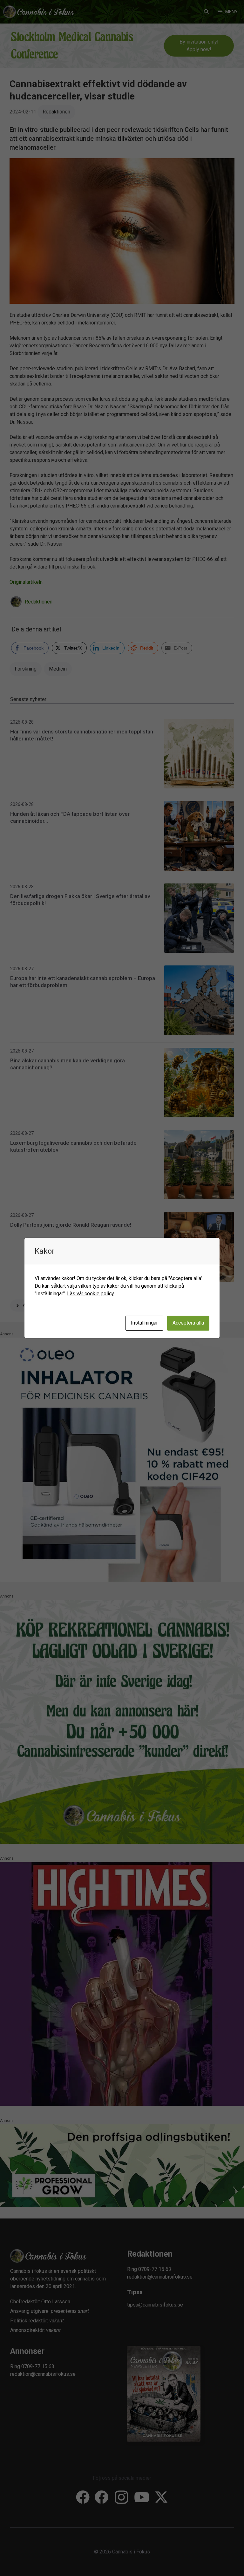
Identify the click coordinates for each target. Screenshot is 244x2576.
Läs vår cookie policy (91, 1294)
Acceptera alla (188, 1323)
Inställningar (144, 1323)
